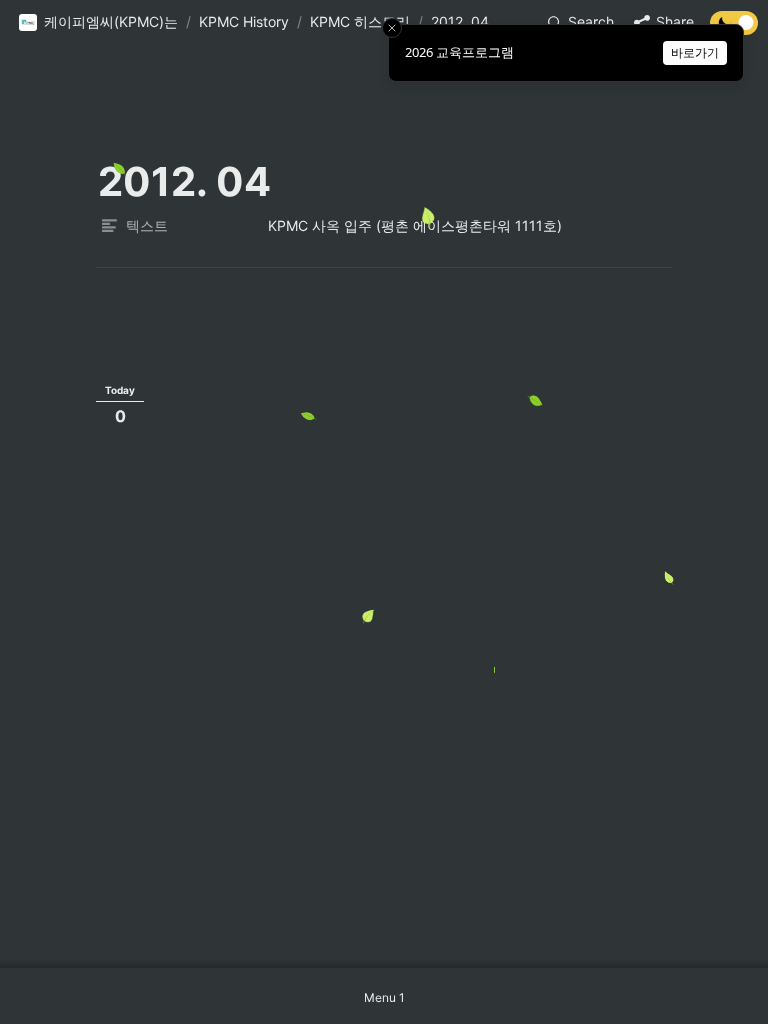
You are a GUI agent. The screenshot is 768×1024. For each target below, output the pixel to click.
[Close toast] (392, 28)
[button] (98, 23)
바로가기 (695, 52)
